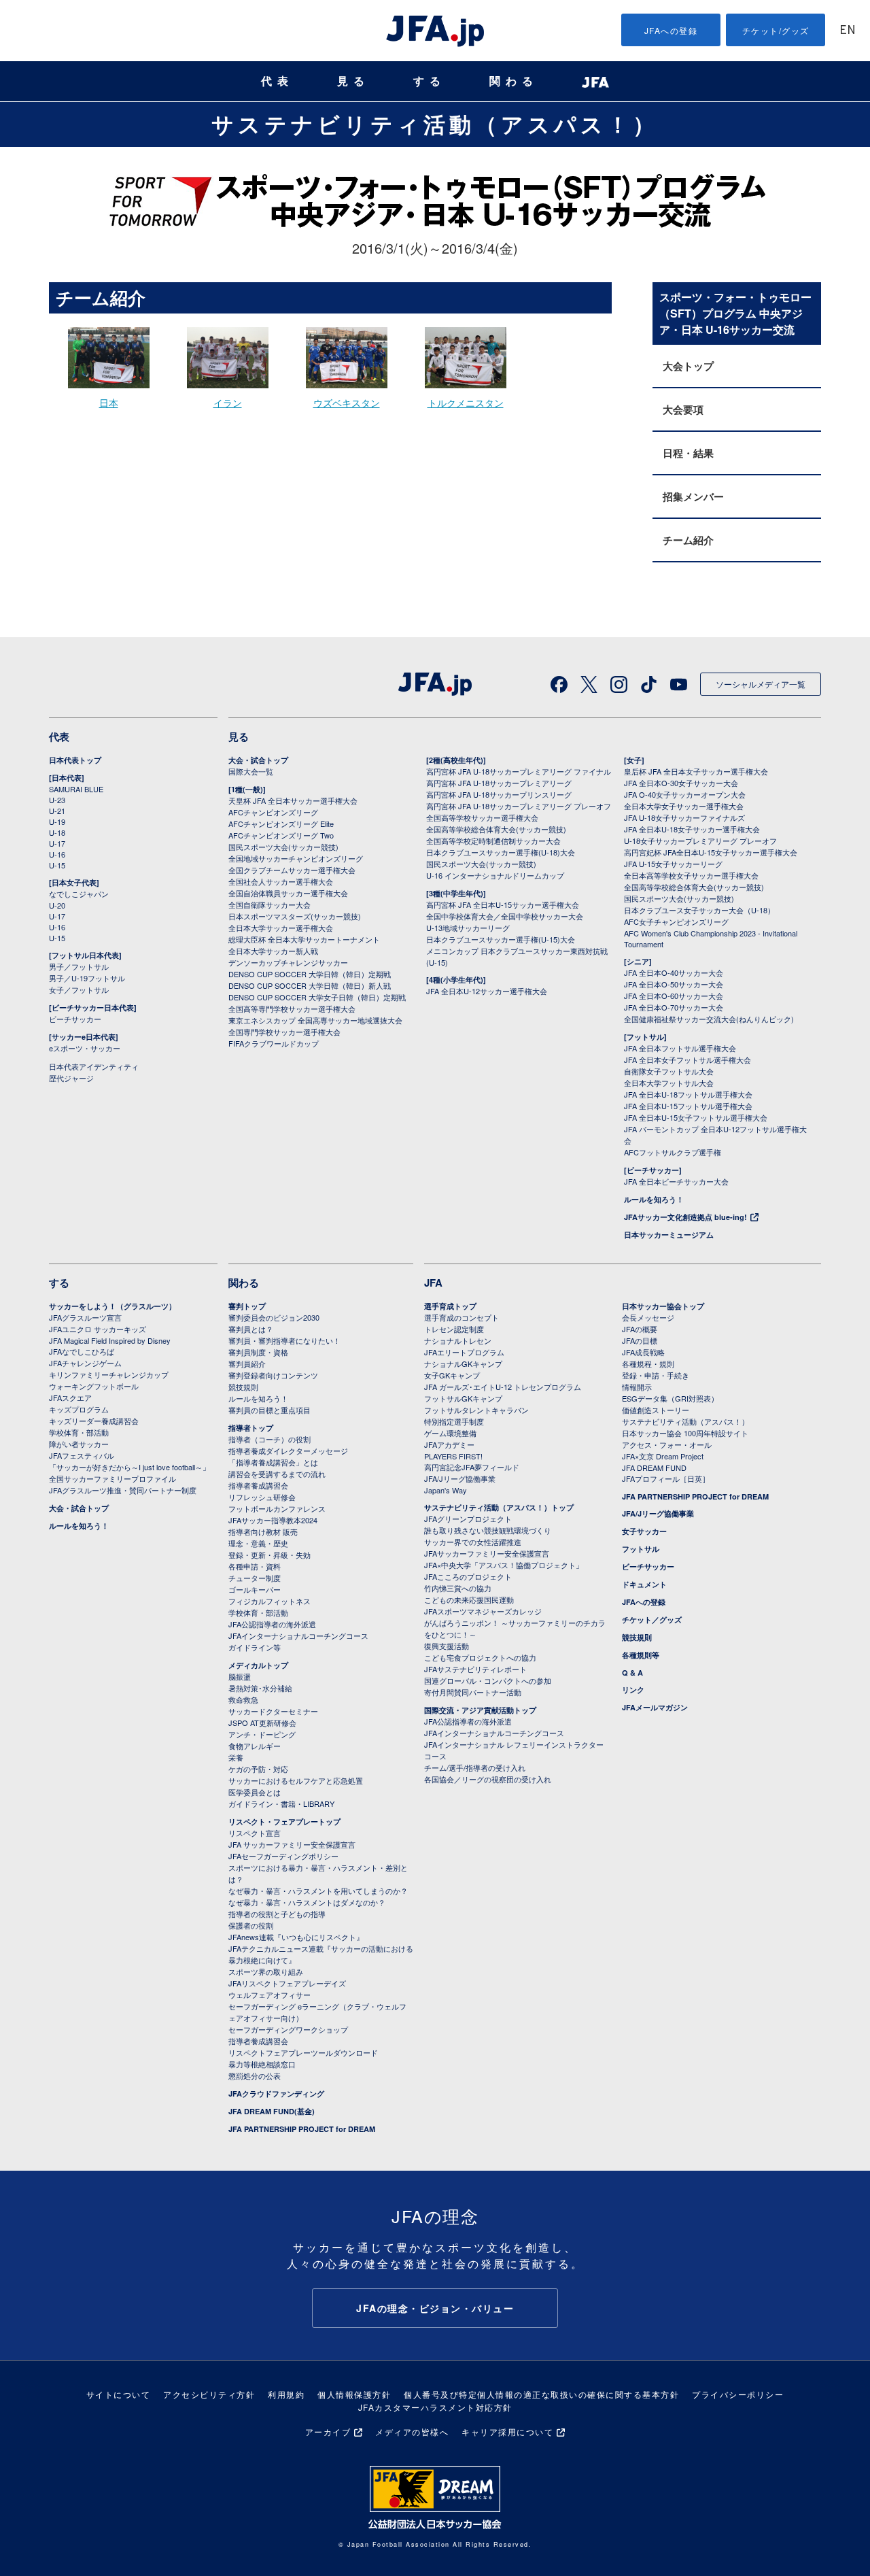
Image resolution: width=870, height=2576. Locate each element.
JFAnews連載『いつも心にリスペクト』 (296, 1937)
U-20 (57, 905)
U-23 (57, 800)
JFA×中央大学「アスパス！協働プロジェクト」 (504, 1565)
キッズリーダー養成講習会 (94, 1421)
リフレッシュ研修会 (262, 1497)
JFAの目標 (640, 1340)
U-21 (57, 811)
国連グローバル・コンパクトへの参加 (488, 1680)
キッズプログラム (79, 1409)
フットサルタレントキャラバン (476, 1410)
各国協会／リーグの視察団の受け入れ (488, 1779)
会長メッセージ (648, 1317)
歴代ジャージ (71, 1078)
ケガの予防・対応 (258, 1769)
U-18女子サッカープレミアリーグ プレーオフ (700, 841)
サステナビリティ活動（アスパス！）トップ (499, 1507)
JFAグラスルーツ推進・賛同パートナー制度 (123, 1490)
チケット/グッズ (776, 30)
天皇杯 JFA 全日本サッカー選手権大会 (293, 800)
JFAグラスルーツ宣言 (85, 1317)
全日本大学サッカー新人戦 (273, 951)
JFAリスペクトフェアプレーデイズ (287, 1983)
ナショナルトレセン (458, 1340)
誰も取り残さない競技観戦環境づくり (488, 1530)
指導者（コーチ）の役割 (269, 1439)
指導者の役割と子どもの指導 (277, 1914)
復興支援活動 (447, 1646)
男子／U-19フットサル (87, 978)
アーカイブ (328, 2431)
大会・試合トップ (258, 760)
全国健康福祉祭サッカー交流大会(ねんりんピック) (709, 1019)
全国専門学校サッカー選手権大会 (284, 1032)
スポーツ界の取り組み (266, 1971)
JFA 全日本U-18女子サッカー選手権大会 (692, 829)
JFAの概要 (640, 1329)
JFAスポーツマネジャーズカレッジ (483, 1611)
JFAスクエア (70, 1397)
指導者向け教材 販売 (263, 1531)
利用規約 (286, 2394)
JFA (433, 1283)
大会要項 (683, 409)
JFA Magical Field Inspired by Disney (110, 1340)
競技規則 (243, 1387)
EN (848, 31)
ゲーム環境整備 (450, 1433)
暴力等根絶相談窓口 (262, 2064)
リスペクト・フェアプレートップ (284, 1821)
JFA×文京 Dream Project (663, 1456)
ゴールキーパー (255, 1589)
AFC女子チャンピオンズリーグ (676, 921)
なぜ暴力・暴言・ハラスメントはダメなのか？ (307, 1902)
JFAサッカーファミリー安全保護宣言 (487, 1553)
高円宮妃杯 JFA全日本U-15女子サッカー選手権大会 (711, 852)
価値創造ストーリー (656, 1410)
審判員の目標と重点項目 (269, 1410)
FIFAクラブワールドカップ (274, 1043)
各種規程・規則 (648, 1363)
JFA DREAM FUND (654, 1468)
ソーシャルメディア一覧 (761, 684)
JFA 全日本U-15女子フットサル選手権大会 (696, 1117)
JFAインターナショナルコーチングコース (298, 1636)
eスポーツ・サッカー (85, 1048)
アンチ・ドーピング (262, 1734)
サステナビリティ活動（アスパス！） (435, 124)
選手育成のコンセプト (462, 1317)
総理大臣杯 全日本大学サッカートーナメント (304, 939)
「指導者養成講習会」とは (273, 1462)
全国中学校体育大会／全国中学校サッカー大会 (505, 916)
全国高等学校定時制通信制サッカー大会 (493, 841)
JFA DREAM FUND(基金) (272, 2111)
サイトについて (119, 2394)
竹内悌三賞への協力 (458, 1588)
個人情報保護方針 (354, 2394)
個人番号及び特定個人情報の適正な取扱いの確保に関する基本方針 (541, 2394)
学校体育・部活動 (79, 1432)
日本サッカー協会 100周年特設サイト (685, 1433)
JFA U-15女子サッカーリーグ (673, 864)
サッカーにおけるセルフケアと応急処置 (296, 1780)
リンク (633, 1690)
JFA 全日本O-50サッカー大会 (674, 984)
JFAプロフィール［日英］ (666, 1478)
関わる (514, 81)
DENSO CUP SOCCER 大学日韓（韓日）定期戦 (310, 974)
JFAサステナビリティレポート (475, 1669)
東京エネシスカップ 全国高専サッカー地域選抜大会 (315, 1020)
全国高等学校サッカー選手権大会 (482, 817)
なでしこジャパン (79, 894)
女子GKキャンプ (452, 1375)
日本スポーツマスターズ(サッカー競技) (295, 916)
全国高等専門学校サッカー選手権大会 (292, 1009)
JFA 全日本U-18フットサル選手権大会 (688, 1094)
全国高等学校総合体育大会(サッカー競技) (496, 829)
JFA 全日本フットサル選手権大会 (680, 1048)
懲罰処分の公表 (255, 2075)
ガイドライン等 (255, 1647)
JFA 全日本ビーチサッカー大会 (676, 1181)
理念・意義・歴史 (258, 1543)
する (430, 81)
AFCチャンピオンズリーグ (273, 812)
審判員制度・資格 (258, 1352)
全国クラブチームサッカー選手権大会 (292, 870)
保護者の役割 (251, 1925)
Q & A (632, 1673)
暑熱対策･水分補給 (260, 1688)
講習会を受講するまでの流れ (277, 1474)
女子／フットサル (79, 989)
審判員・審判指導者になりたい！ (284, 1340)
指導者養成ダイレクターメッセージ (288, 1451)
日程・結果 (688, 453)
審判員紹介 (247, 1363)
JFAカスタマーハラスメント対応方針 (435, 2407)
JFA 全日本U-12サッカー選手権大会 (487, 991)
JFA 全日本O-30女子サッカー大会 (681, 783)
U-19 (57, 821)
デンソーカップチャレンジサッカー (288, 962)
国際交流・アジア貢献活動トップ (480, 1710)
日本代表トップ (75, 760)
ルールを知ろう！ (654, 1199)
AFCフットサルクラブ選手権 (673, 1152)
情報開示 (637, 1387)
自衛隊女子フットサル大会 (669, 1071)
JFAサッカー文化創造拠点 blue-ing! (685, 1217)
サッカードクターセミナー (273, 1711)
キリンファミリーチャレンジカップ (109, 1374)
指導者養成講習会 (258, 1485)
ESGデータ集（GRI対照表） (670, 1398)
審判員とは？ (251, 1329)
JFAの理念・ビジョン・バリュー (435, 2308)
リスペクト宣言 (255, 1833)
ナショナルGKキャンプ (463, 1363)
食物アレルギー (255, 1746)
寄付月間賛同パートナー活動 (473, 1692)
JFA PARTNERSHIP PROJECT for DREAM (302, 2129)
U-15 (57, 865)
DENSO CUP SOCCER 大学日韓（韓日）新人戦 (310, 985)
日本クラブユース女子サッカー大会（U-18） (699, 910)
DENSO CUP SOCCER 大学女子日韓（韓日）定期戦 (317, 997)
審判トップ (247, 1306)
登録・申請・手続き (656, 1375)
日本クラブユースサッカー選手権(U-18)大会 (501, 852)
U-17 (57, 843)
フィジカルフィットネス (269, 1601)
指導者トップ (251, 1428)
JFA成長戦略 (643, 1352)
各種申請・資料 (255, 1566)
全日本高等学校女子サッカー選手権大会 (691, 875)
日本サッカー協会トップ (663, 1306)
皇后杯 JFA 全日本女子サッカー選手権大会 (696, 771)
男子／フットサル (79, 966)
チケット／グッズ (652, 1620)
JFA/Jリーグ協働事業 (460, 1478)
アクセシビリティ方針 (209, 2394)
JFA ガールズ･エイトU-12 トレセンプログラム (503, 1387)
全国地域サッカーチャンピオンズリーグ (296, 858)
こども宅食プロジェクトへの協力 (480, 1657)
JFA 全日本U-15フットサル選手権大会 (688, 1106)
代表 (277, 81)
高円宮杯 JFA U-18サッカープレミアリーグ (499, 783)
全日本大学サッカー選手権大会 (281, 928)
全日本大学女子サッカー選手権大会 (684, 806)
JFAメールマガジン (655, 1707)
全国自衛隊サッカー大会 (269, 904)
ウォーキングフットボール (94, 1386)
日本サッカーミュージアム (669, 1235)
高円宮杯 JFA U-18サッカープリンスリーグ (499, 794)
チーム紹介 (688, 540)
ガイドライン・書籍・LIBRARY (281, 1803)
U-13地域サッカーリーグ (468, 928)
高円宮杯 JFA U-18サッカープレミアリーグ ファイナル (519, 771)
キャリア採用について (507, 2431)
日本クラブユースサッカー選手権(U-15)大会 (501, 939)
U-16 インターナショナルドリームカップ (495, 875)
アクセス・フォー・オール (667, 1444)
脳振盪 (240, 1676)
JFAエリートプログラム (464, 1352)
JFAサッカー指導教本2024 (273, 1520)
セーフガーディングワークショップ (288, 2029)
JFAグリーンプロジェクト (468, 1519)
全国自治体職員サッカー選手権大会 (288, 893)
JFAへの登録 (671, 30)
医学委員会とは (255, 1792)
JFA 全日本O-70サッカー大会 (674, 1007)
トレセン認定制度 (454, 1329)
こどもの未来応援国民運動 (469, 1599)
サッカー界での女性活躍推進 (473, 1542)
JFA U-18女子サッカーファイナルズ (684, 817)
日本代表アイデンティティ (94, 1066)
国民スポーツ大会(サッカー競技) (283, 847)
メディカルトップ (258, 1665)
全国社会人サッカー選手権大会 (281, 881)
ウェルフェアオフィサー (269, 1995)
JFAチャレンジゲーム (85, 1363)
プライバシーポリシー (738, 2394)
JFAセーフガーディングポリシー (283, 1856)
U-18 (57, 832)
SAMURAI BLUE (76, 789)
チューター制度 (255, 1578)
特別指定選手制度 (454, 1421)
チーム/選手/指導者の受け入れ (475, 1767)
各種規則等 (641, 1655)
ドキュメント (644, 1584)
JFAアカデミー (449, 1444)
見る (353, 81)
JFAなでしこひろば (82, 1351)
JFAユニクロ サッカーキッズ (98, 1329)
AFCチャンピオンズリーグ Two (281, 835)
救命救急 (243, 1699)
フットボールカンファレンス (277, 1508)
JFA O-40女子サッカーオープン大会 (685, 794)
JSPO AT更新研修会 (262, 1723)
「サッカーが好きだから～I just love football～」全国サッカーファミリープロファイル (129, 1473)
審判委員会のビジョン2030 (274, 1317)
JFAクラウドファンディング (276, 2094)
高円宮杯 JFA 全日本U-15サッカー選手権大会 (503, 904)
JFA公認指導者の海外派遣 (272, 1624)
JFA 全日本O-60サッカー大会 (674, 996)
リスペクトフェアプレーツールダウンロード (303, 2052)
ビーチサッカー (75, 1019)
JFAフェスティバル (82, 1455)
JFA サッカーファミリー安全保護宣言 (292, 1844)
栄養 (236, 1757)
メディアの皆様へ (412, 2431)
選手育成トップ (450, 1306)
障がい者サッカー (79, 1444)
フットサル (641, 1549)
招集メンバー (693, 496)
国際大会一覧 (251, 771)
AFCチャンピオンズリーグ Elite (281, 824)
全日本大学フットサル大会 (669, 1083)
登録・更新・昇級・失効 (269, 1555)
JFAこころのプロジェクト (468, 1576)
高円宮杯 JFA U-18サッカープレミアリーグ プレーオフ (519, 806)
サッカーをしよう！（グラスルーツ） (112, 1306)
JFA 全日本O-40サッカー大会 (674, 972)
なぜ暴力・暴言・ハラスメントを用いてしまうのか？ (318, 1891)
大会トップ (688, 366)
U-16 (57, 854)
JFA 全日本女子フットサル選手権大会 (688, 1060)
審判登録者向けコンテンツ (273, 1375)
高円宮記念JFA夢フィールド (472, 1467)
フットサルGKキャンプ (463, 1398)
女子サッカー (644, 1531)
